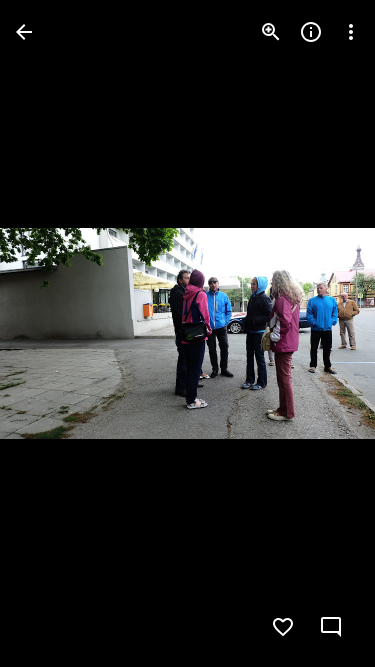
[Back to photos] (24, 32)
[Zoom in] (271, 32)
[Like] (283, 627)
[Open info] (311, 32)
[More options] (351, 32)
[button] (56, 334)
